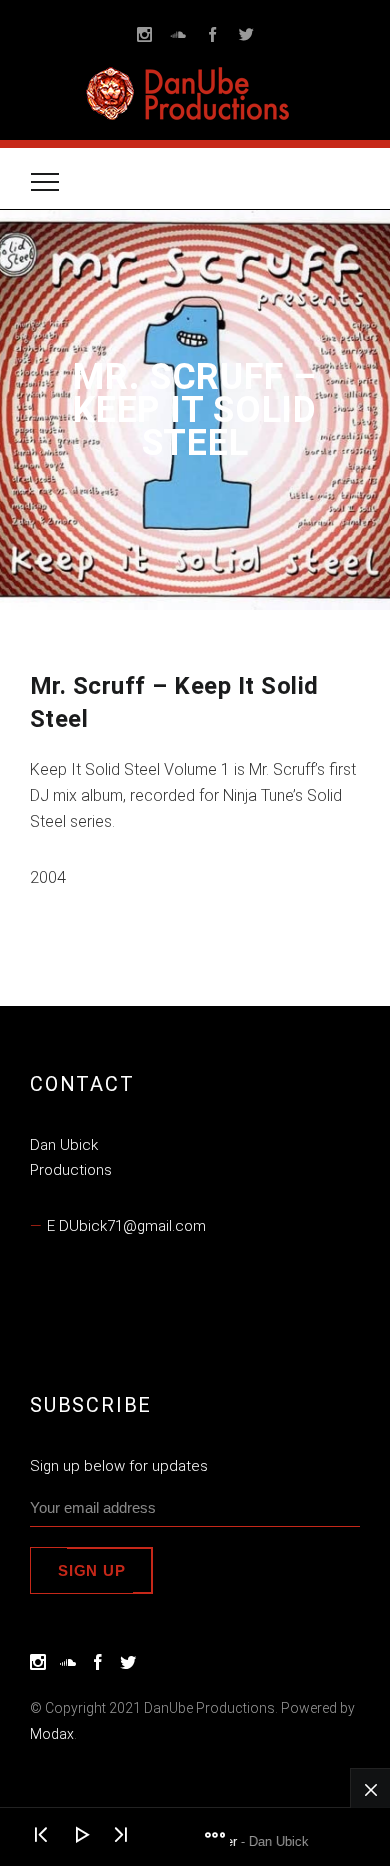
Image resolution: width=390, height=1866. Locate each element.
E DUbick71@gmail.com (126, 1226)
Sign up (91, 1570)
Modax (52, 1734)
